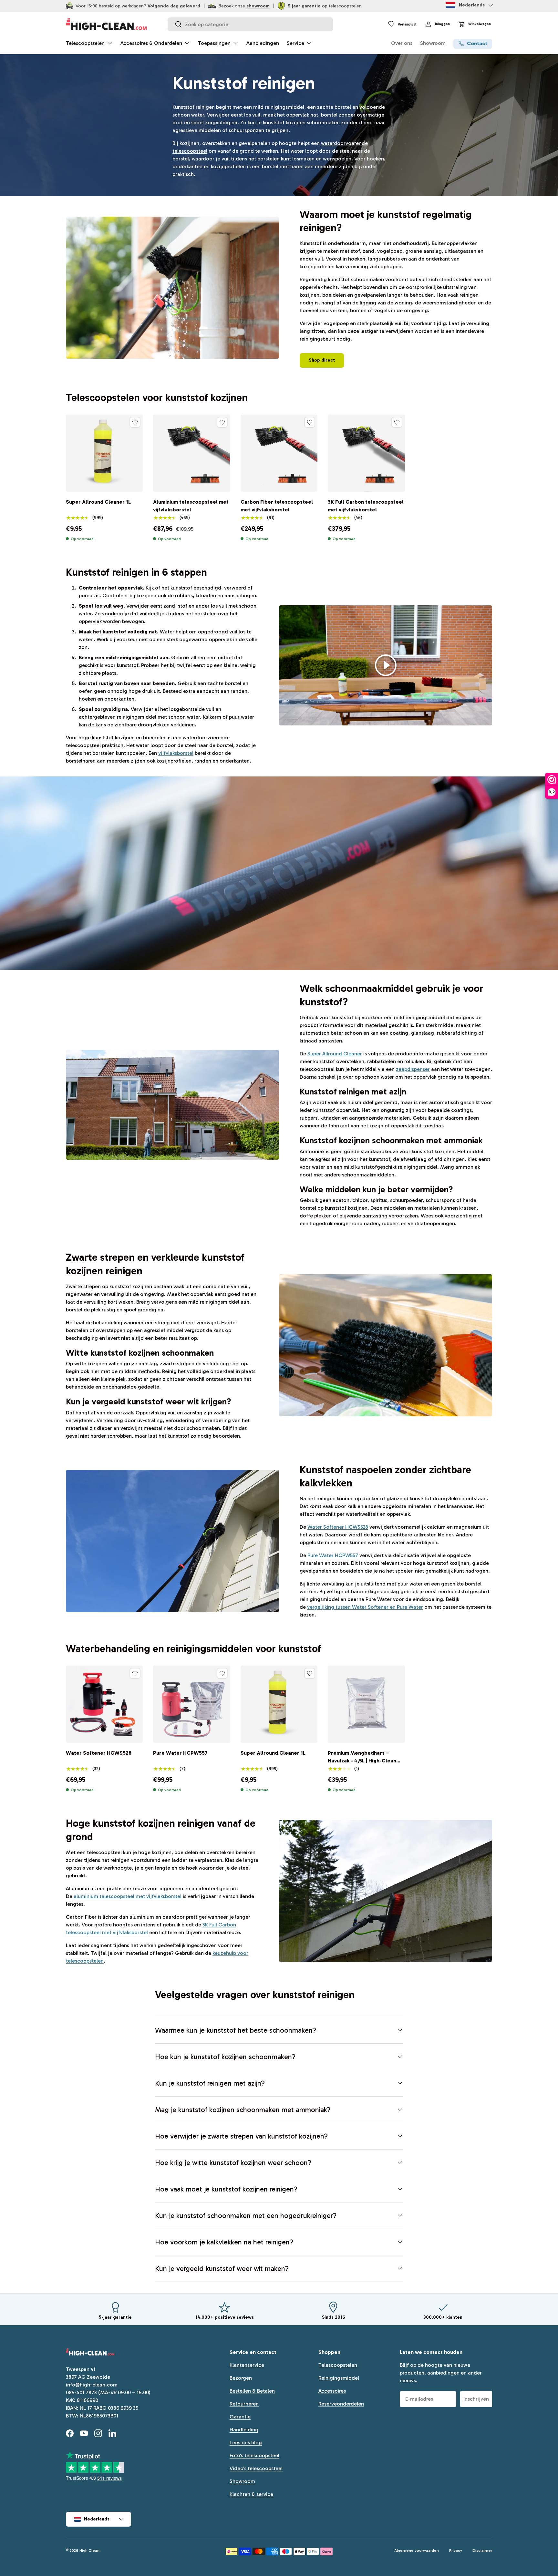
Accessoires (332, 2391)
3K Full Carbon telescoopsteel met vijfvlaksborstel (366, 506)
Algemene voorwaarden (417, 2550)
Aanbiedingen (263, 43)
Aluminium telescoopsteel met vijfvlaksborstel (191, 506)
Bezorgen (241, 2378)
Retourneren (244, 2404)
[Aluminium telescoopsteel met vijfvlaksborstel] (191, 453)
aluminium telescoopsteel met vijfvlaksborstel (128, 1896)
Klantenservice (247, 2365)
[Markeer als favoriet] (135, 422)
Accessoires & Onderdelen (151, 43)
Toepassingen (214, 43)
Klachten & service (251, 2494)
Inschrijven (476, 2399)
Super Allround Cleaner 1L (98, 502)
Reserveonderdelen (341, 2404)
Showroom (433, 43)
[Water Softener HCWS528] (104, 1704)
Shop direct (322, 360)
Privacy (456, 2550)
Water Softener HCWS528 (338, 1527)
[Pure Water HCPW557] (191, 1704)
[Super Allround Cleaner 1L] (104, 453)
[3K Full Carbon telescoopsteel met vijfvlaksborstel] (366, 453)
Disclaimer (482, 2550)
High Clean (89, 2550)
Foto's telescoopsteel (254, 2455)
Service (295, 43)
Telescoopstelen (85, 43)
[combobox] (250, 24)
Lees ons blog (246, 2443)
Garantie (240, 2417)
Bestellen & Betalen (252, 2391)
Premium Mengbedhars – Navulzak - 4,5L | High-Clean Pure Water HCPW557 (362, 1761)
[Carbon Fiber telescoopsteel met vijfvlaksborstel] (279, 453)
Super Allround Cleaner (335, 1054)
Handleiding (244, 2430)
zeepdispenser (413, 1069)
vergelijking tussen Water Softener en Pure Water (365, 1607)
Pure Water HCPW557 (333, 1555)
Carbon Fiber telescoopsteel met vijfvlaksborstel (277, 506)
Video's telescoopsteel (256, 2468)
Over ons (402, 43)
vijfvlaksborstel (176, 753)
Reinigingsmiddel (339, 2378)
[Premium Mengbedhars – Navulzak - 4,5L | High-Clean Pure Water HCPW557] (366, 1704)
